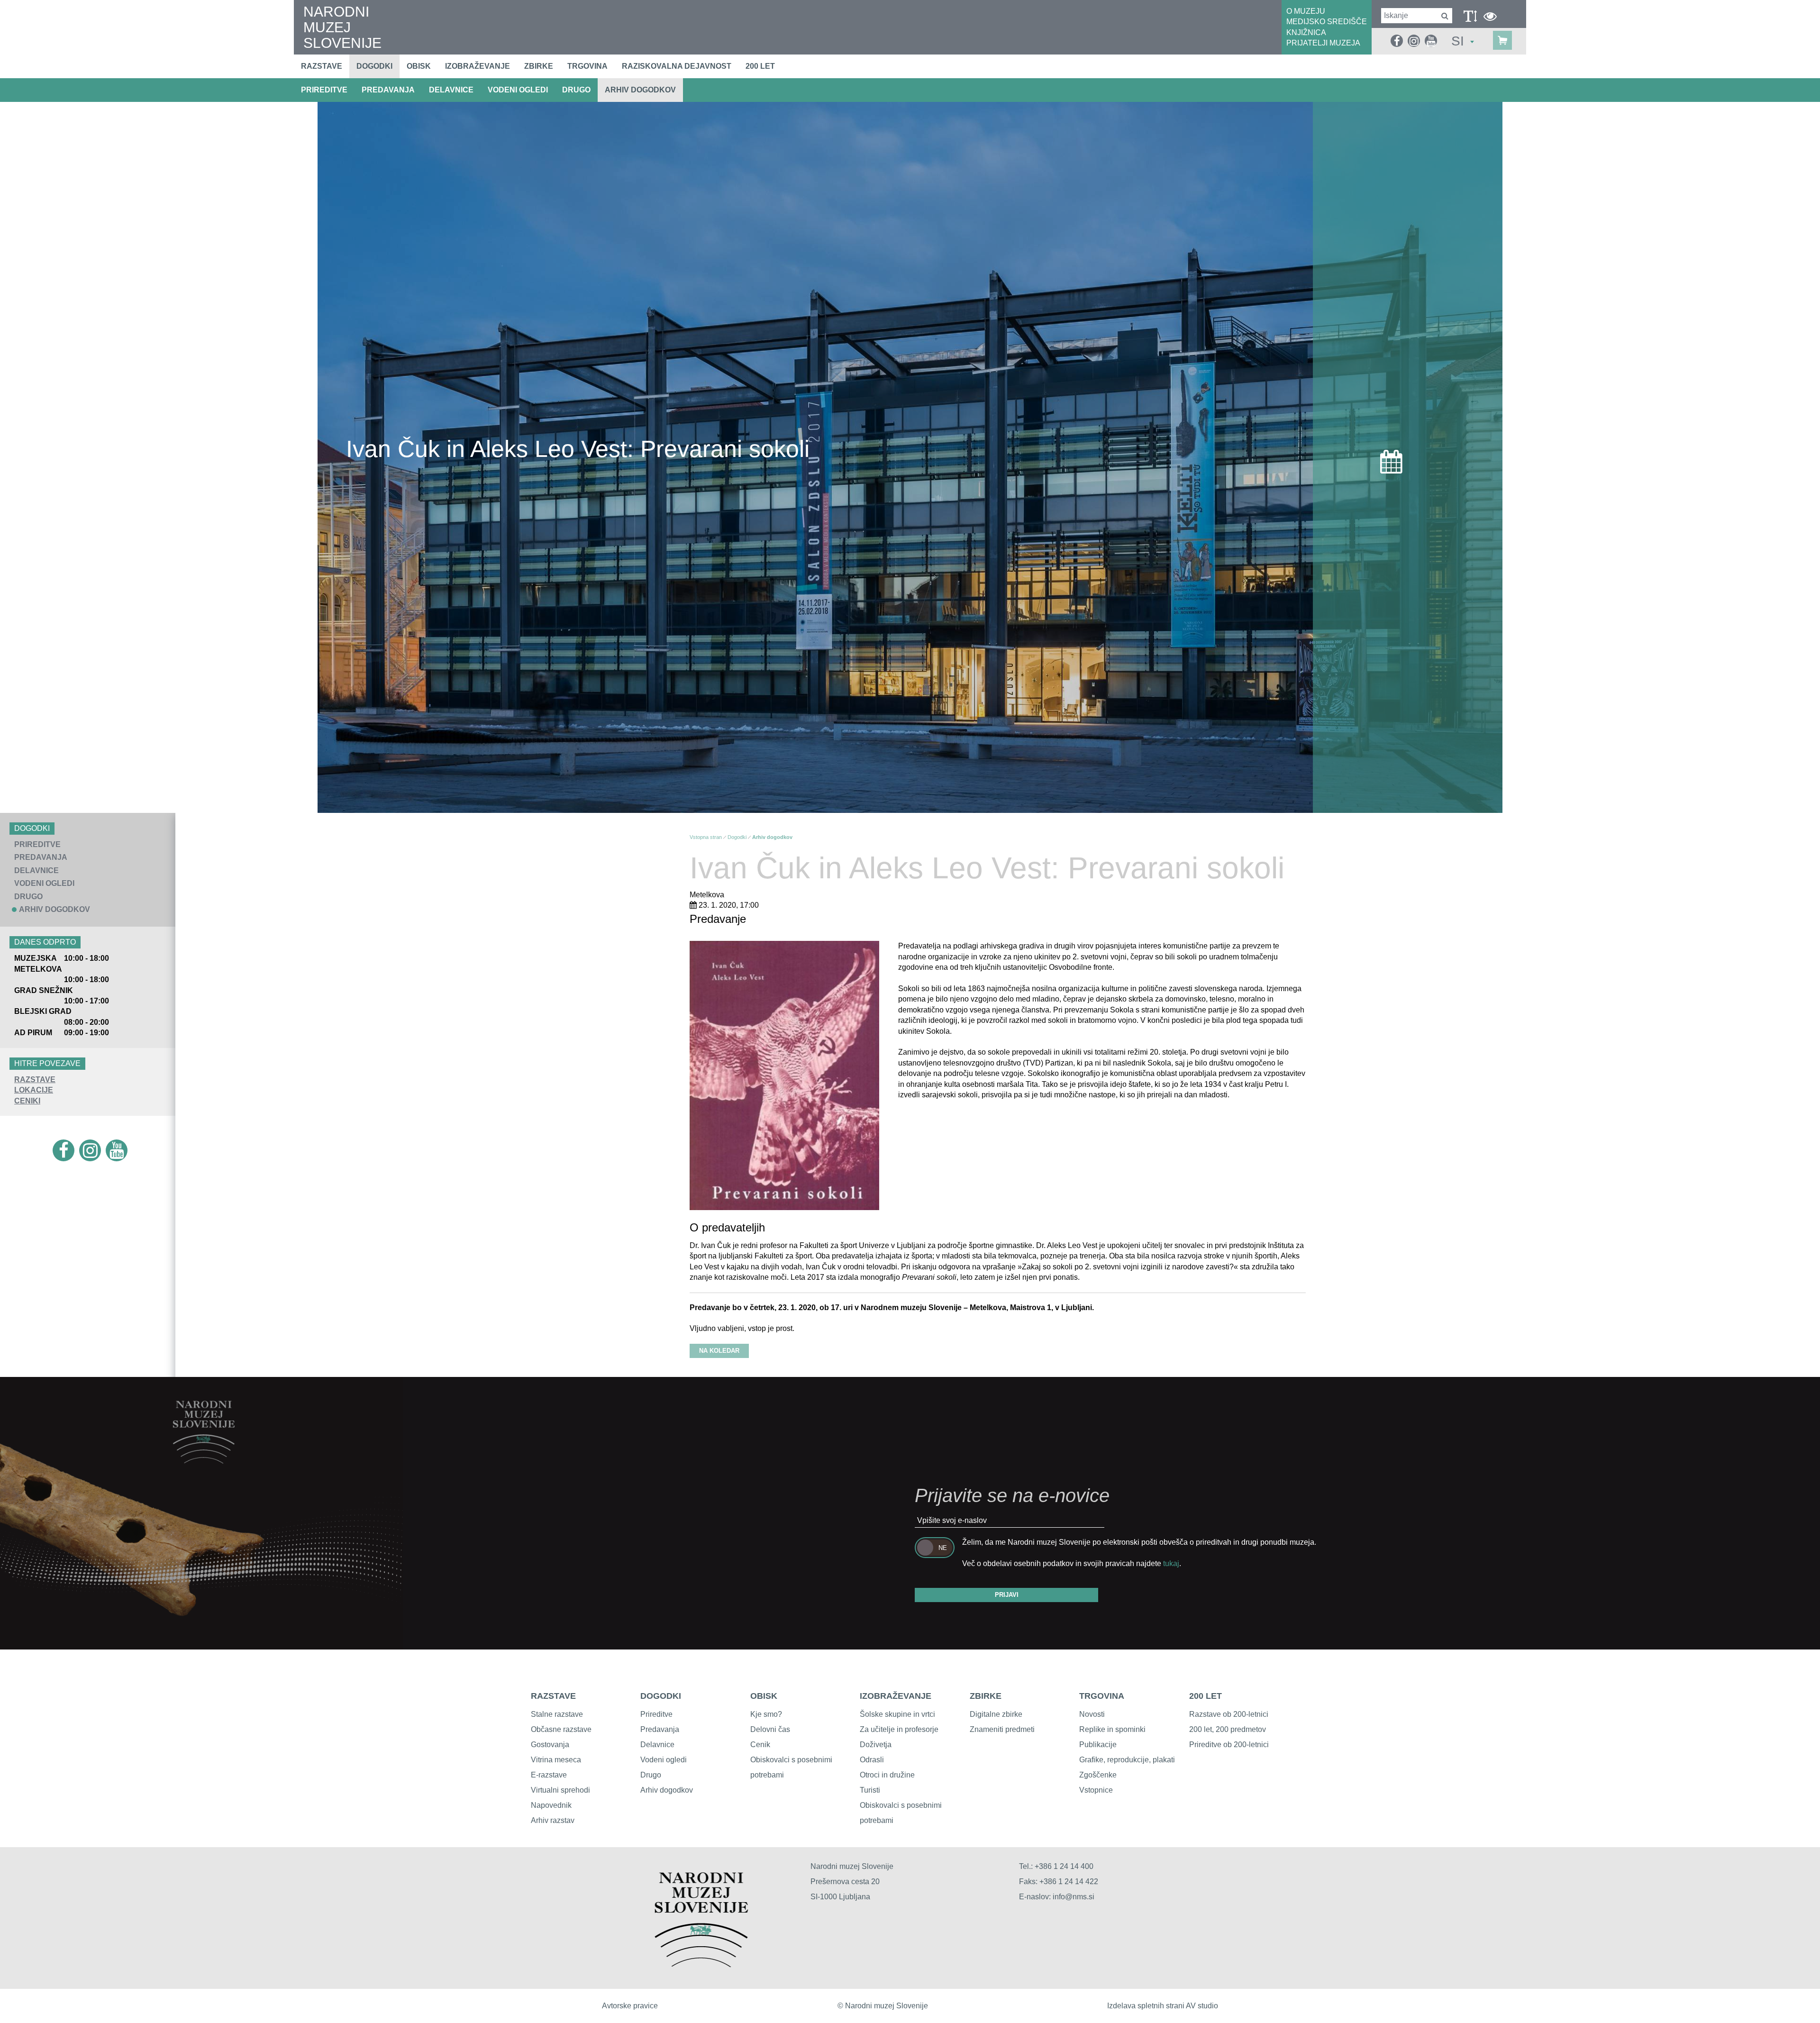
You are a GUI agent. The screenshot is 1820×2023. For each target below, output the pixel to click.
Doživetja (876, 1745)
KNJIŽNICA (1306, 32)
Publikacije (1098, 1745)
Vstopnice (1096, 1790)
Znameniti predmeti (1002, 1729)
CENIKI (27, 1101)
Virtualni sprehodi (560, 1790)
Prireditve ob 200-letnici (1229, 1745)
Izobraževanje (478, 66)
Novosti (1092, 1714)
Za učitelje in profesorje (899, 1729)
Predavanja (660, 1729)
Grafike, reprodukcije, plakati (1127, 1760)
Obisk (419, 66)
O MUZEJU (1306, 11)
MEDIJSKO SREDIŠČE (1327, 22)
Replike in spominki (1112, 1729)
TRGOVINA (1102, 1696)
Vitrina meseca (556, 1760)
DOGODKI (661, 1696)
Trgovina (587, 66)
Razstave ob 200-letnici (1229, 1714)
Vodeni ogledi (664, 1760)
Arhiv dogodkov (640, 90)
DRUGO (576, 90)
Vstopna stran (706, 837)
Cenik (760, 1745)
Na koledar (719, 1351)
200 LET (1206, 1696)
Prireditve (656, 1714)
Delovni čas (770, 1729)
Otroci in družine (887, 1775)
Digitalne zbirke (996, 1714)
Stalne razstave (557, 1714)
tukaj (1171, 1563)
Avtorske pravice (630, 2006)
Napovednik (551, 1805)
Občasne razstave (561, 1729)
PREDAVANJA (388, 90)
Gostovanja (550, 1745)
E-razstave (549, 1775)
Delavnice (657, 1745)
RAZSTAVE (35, 1080)
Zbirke (539, 66)
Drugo (651, 1775)
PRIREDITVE (324, 90)
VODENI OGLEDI (518, 90)
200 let (760, 66)
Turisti (870, 1790)
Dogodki (374, 66)
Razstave (322, 66)
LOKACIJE (34, 1090)
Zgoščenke (1098, 1775)
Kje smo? (766, 1714)
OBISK (764, 1696)
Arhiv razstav (553, 1820)
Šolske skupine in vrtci (897, 1714)
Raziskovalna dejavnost (677, 66)
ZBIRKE (986, 1696)
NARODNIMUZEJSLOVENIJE (342, 27)
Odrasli (872, 1760)
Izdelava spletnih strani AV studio (1163, 2006)
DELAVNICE (451, 90)
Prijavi (1007, 1595)
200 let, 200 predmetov (1228, 1729)
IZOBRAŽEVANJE (896, 1696)
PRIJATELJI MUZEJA (1323, 43)
